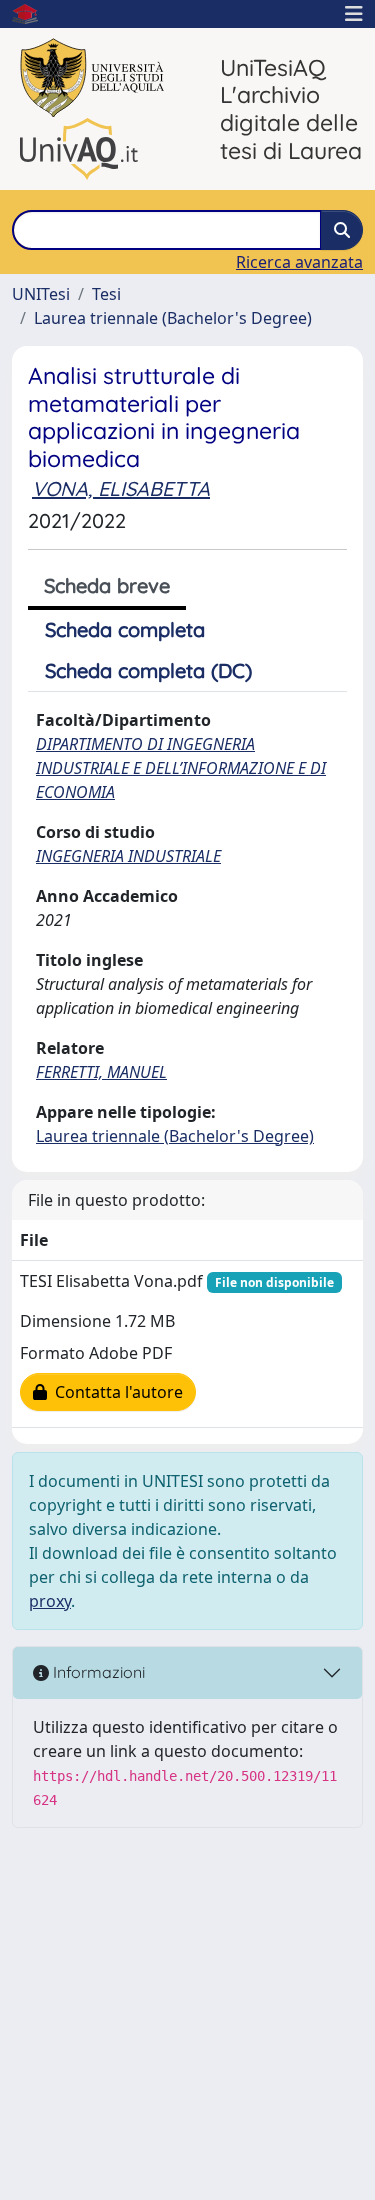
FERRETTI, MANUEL (101, 1072)
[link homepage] (33, 14)
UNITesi (41, 294)
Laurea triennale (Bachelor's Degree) (173, 318)
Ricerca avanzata (299, 262)
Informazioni (97, 1672)
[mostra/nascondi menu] (354, 14)
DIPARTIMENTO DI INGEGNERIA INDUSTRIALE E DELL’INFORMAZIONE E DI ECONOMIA (181, 768)
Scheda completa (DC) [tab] (148, 670)
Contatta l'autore (115, 1392)
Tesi (106, 294)
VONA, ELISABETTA (121, 488)
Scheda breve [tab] (107, 585)
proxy (50, 1601)
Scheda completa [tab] (125, 629)
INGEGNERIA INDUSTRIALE (128, 856)
